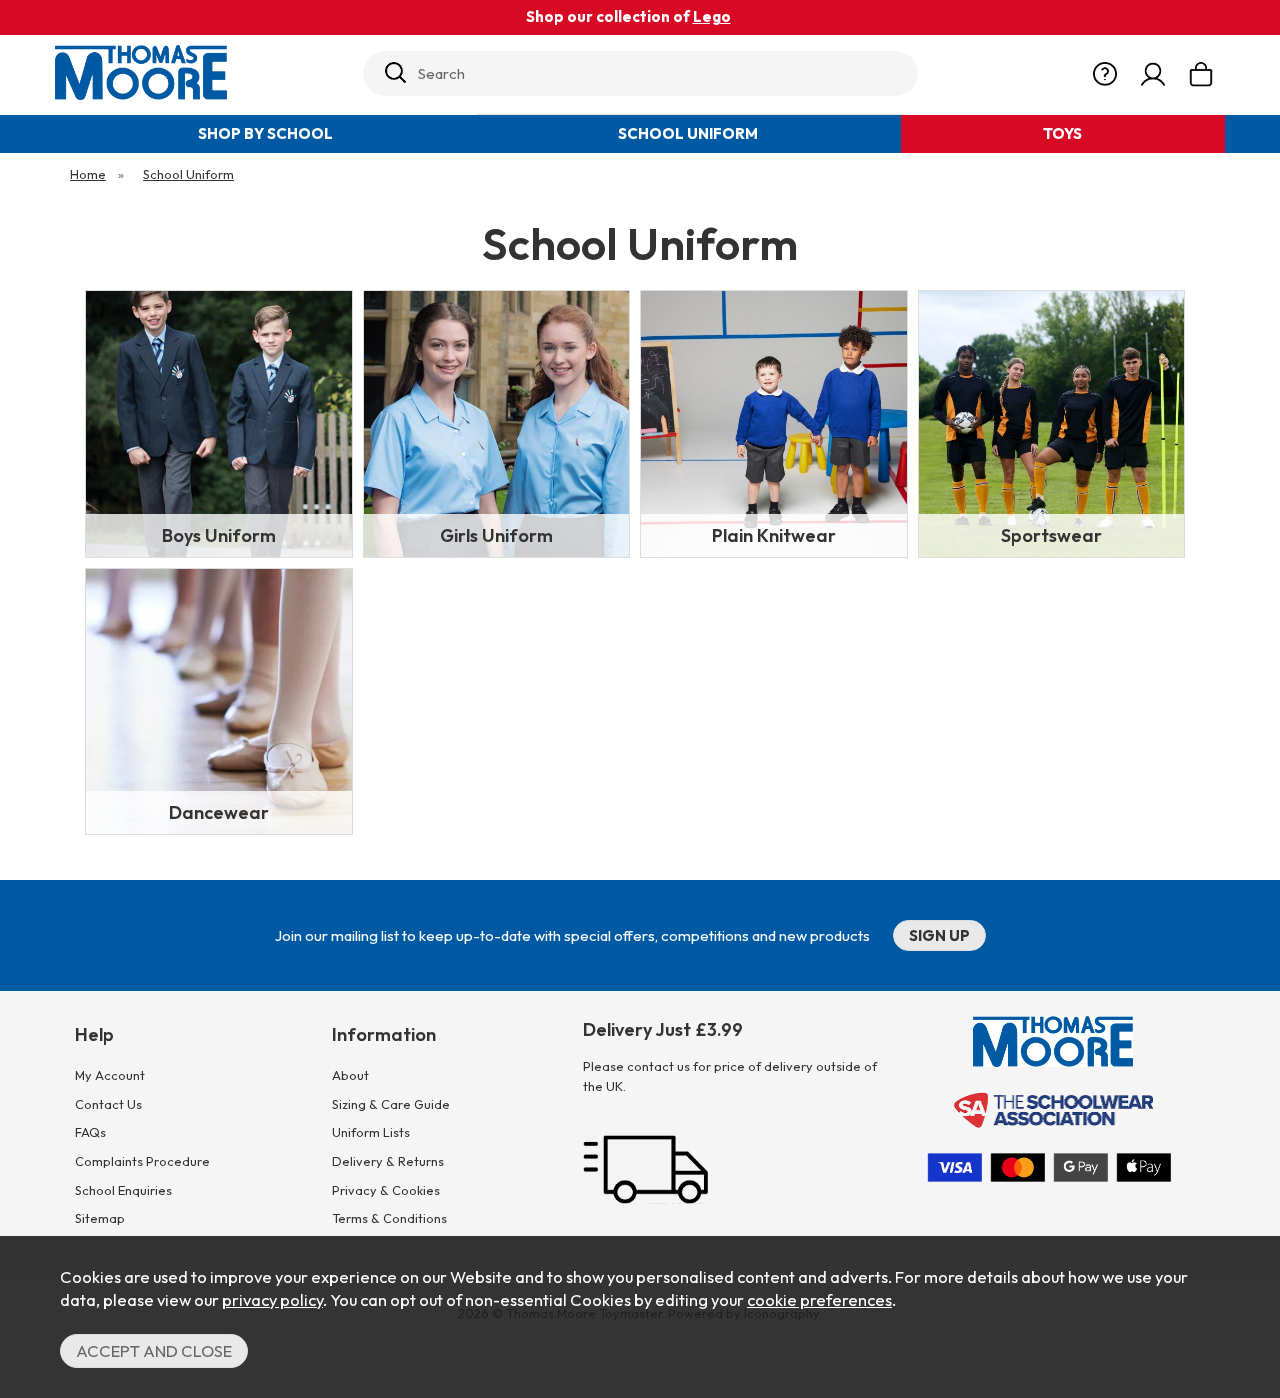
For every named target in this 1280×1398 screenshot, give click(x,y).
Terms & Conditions (389, 1218)
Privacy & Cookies (386, 1190)
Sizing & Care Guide (391, 1104)
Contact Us (108, 1104)
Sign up (939, 935)
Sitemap (100, 1218)
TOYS (1062, 133)
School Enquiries (123, 1190)
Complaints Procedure (142, 1161)
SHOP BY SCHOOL (265, 133)
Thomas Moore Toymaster (201, 72)
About (350, 1075)
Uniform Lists (371, 1132)
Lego (712, 16)
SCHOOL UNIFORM (688, 133)
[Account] (1153, 75)
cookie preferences (819, 1299)
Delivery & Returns (388, 1161)
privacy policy (272, 1299)
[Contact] (1105, 75)
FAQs (90, 1132)
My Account (110, 1075)
